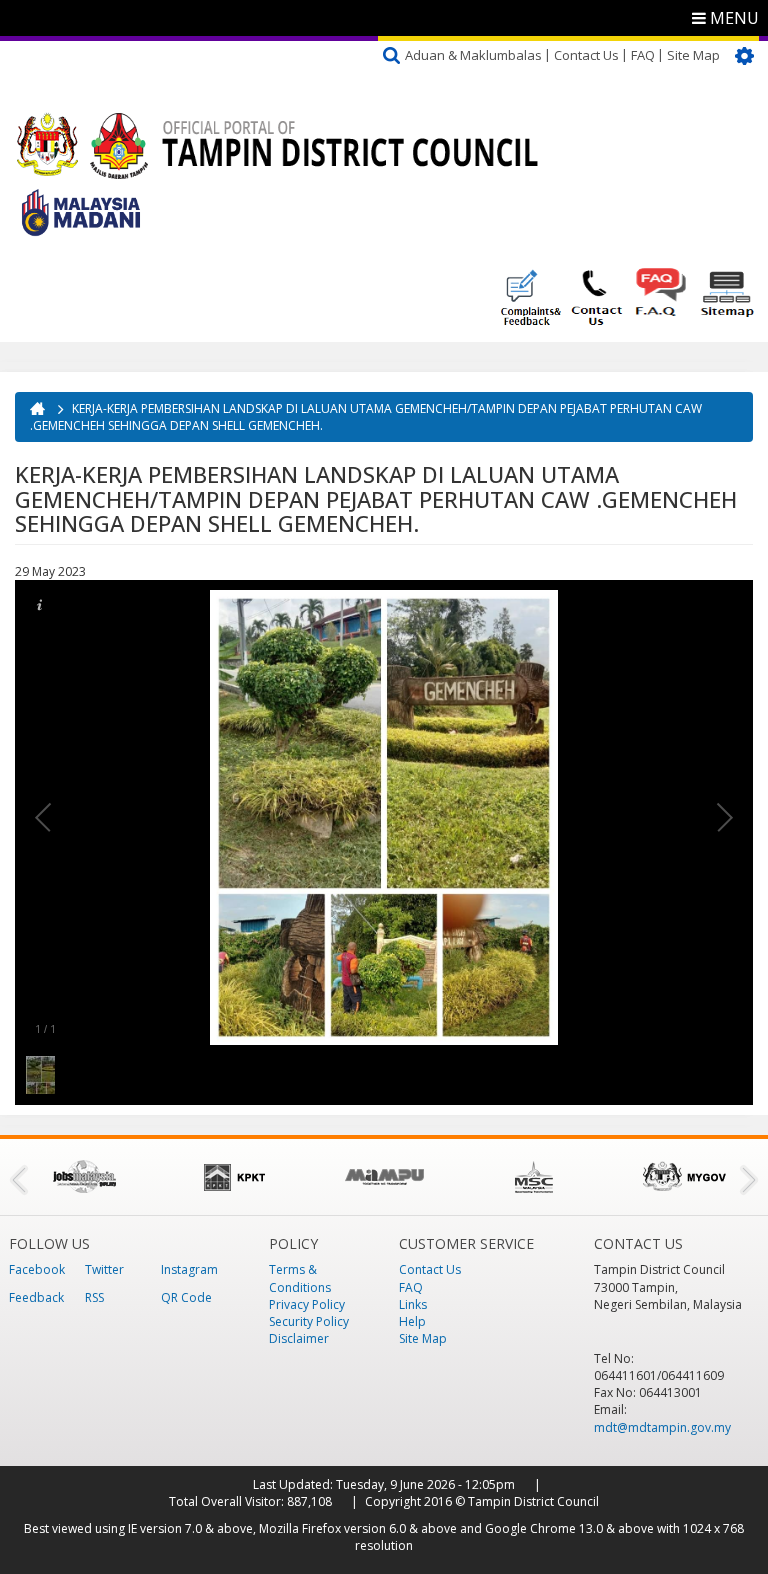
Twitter (104, 1269)
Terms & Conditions (300, 1278)
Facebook (37, 1269)
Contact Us (586, 55)
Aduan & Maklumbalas (473, 55)
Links (413, 1304)
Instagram (189, 1269)
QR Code (186, 1297)
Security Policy (309, 1321)
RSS (94, 1297)
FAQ (643, 55)
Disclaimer (299, 1338)
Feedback (36, 1297)
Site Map (693, 55)
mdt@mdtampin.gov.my (662, 1427)
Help (412, 1321)
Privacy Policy (307, 1304)
